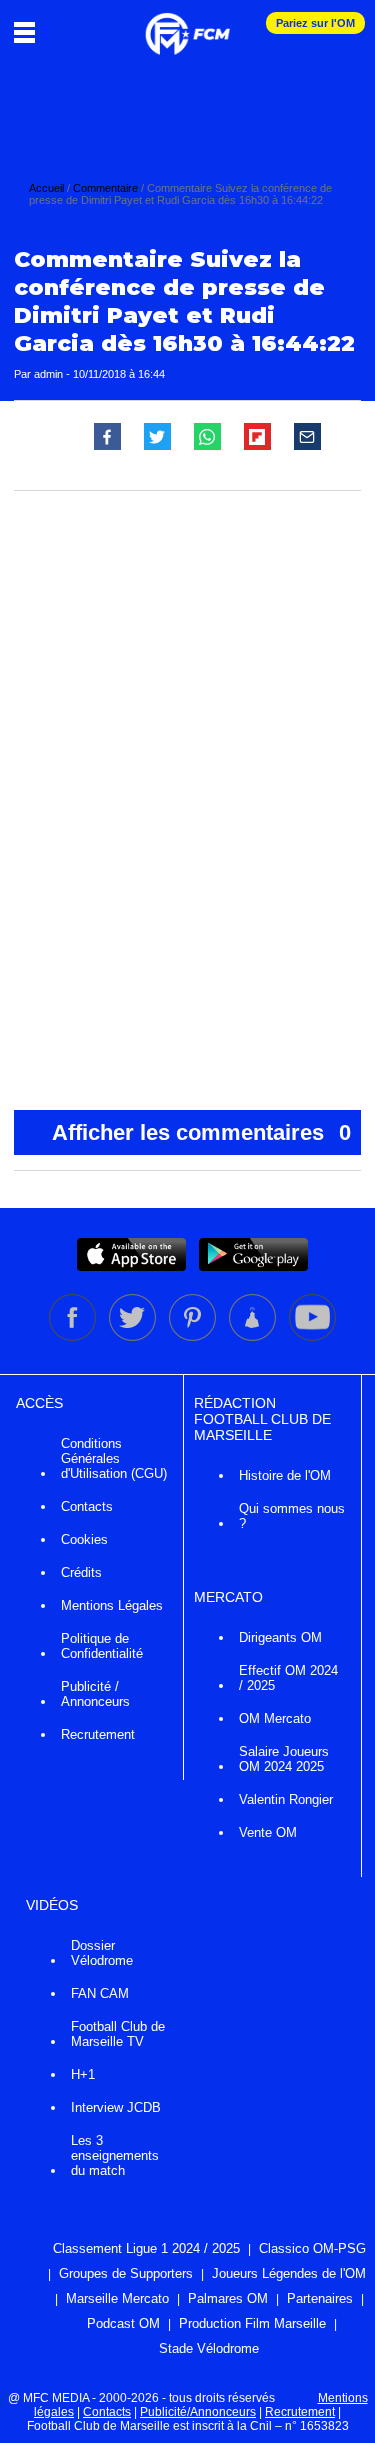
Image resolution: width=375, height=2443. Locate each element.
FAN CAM (100, 1993)
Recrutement (98, 1734)
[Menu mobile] (29, 32)
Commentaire (105, 188)
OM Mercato (275, 1718)
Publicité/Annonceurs (198, 2412)
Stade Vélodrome (209, 2348)
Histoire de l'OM (285, 1475)
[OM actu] (187, 24)
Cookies (84, 1539)
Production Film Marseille (252, 2323)
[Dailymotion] (254, 1337)
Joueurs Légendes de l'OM (289, 2273)
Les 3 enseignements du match (115, 2155)
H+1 (83, 2074)
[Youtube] (312, 1337)
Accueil (46, 188)
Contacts (87, 1506)
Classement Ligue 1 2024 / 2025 (146, 2248)
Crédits (81, 1572)
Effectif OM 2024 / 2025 (288, 1678)
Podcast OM (123, 2323)
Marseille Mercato (117, 2298)
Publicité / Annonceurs (95, 1694)
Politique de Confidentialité (102, 1646)
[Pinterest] (194, 1337)
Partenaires (320, 2298)
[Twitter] (134, 1337)
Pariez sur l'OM (315, 23)
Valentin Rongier (286, 1799)
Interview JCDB (116, 2107)
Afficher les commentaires (202, 1132)
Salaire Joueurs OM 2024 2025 (284, 1759)
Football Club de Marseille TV (118, 2034)
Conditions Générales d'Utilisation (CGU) (114, 1458)
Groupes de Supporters (126, 2273)
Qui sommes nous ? (292, 1516)
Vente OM (268, 1832)
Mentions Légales (112, 1605)
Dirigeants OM (280, 1637)
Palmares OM (228, 2298)
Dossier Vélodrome (102, 1953)
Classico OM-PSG (312, 2248)
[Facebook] (74, 1337)
